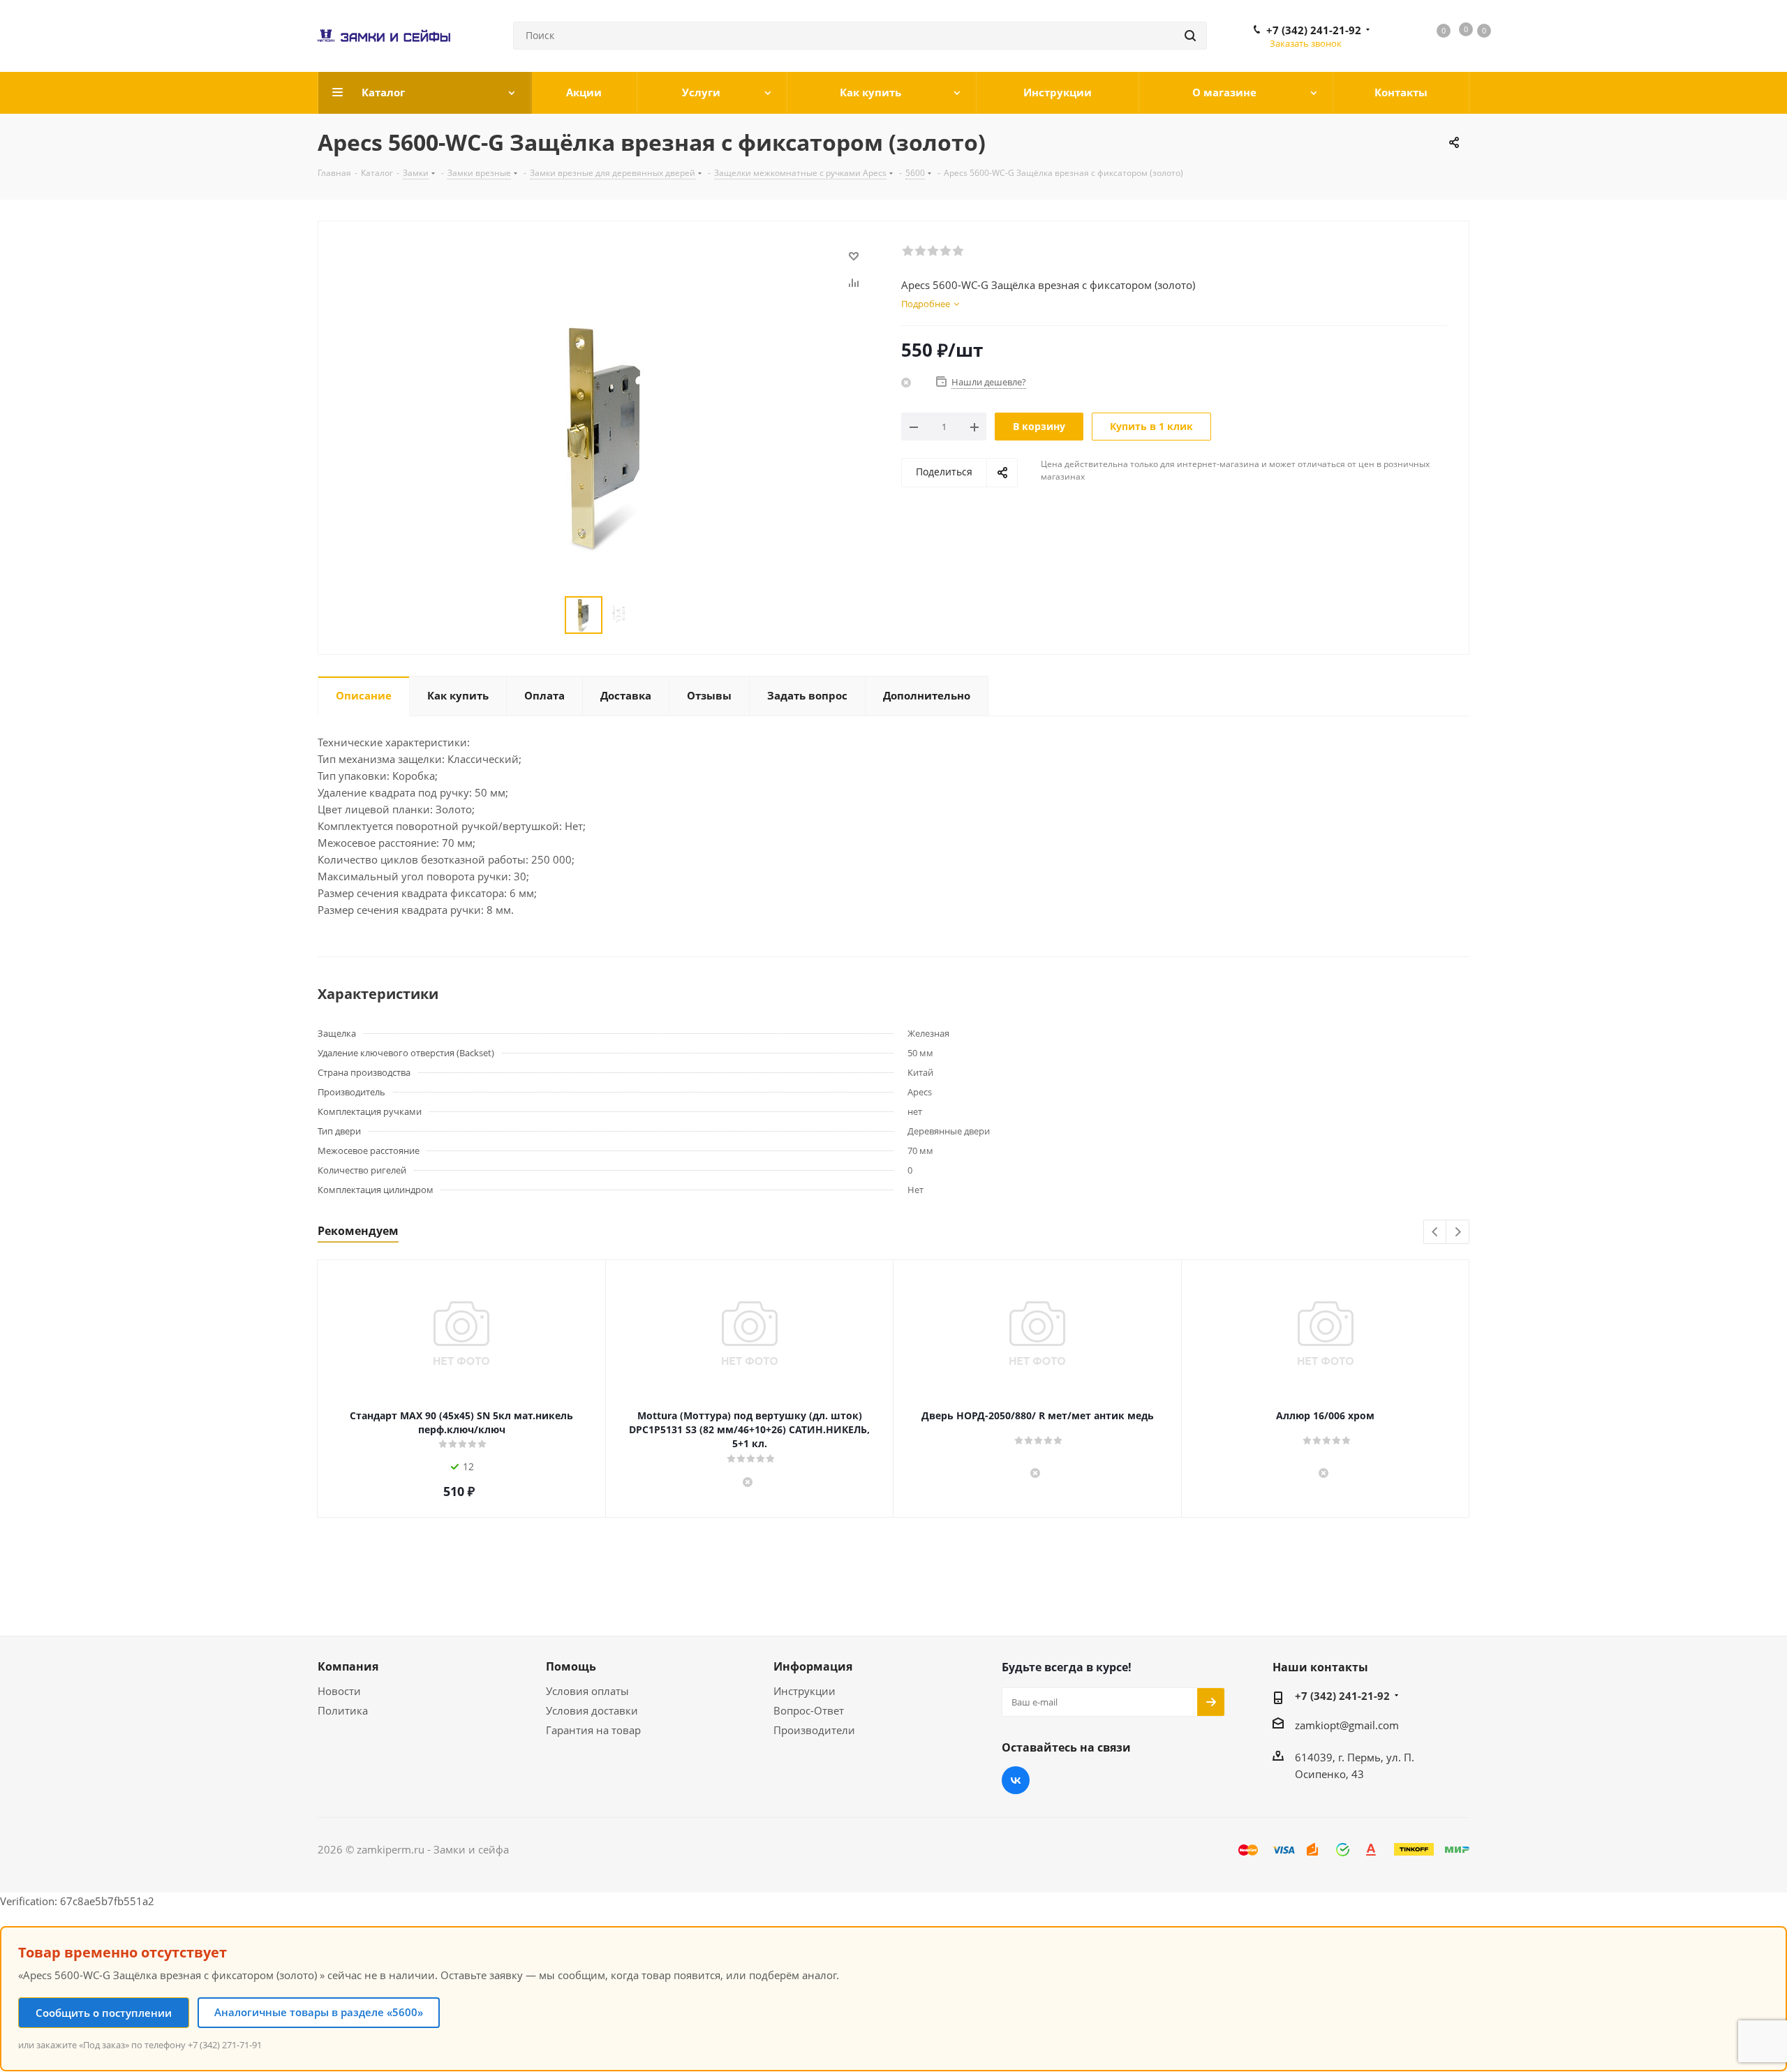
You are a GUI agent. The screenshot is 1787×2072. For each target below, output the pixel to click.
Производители (814, 1730)
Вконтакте (1016, 1780)
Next (1458, 1233)
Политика (343, 1710)
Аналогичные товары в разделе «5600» (319, 2012)
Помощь (571, 1666)
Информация (813, 1666)
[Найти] (1190, 36)
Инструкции (804, 1691)
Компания (348, 1666)
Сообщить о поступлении (104, 2013)
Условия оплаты (587, 1691)
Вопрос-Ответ (809, 1710)
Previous (1436, 1233)
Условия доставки (592, 1710)
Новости (339, 1691)
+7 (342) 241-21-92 (1314, 30)
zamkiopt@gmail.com (1347, 1725)
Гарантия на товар (593, 1730)
